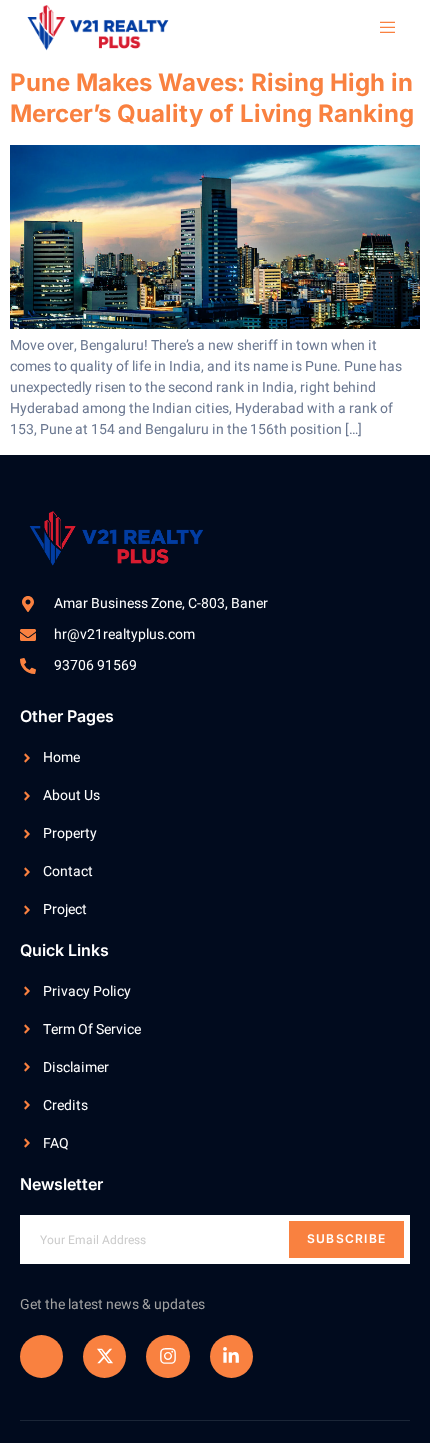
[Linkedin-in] (231, 1356)
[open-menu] (378, 28)
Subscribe (347, 1238)
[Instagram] (167, 1356)
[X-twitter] (104, 1356)
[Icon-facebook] (41, 1356)
